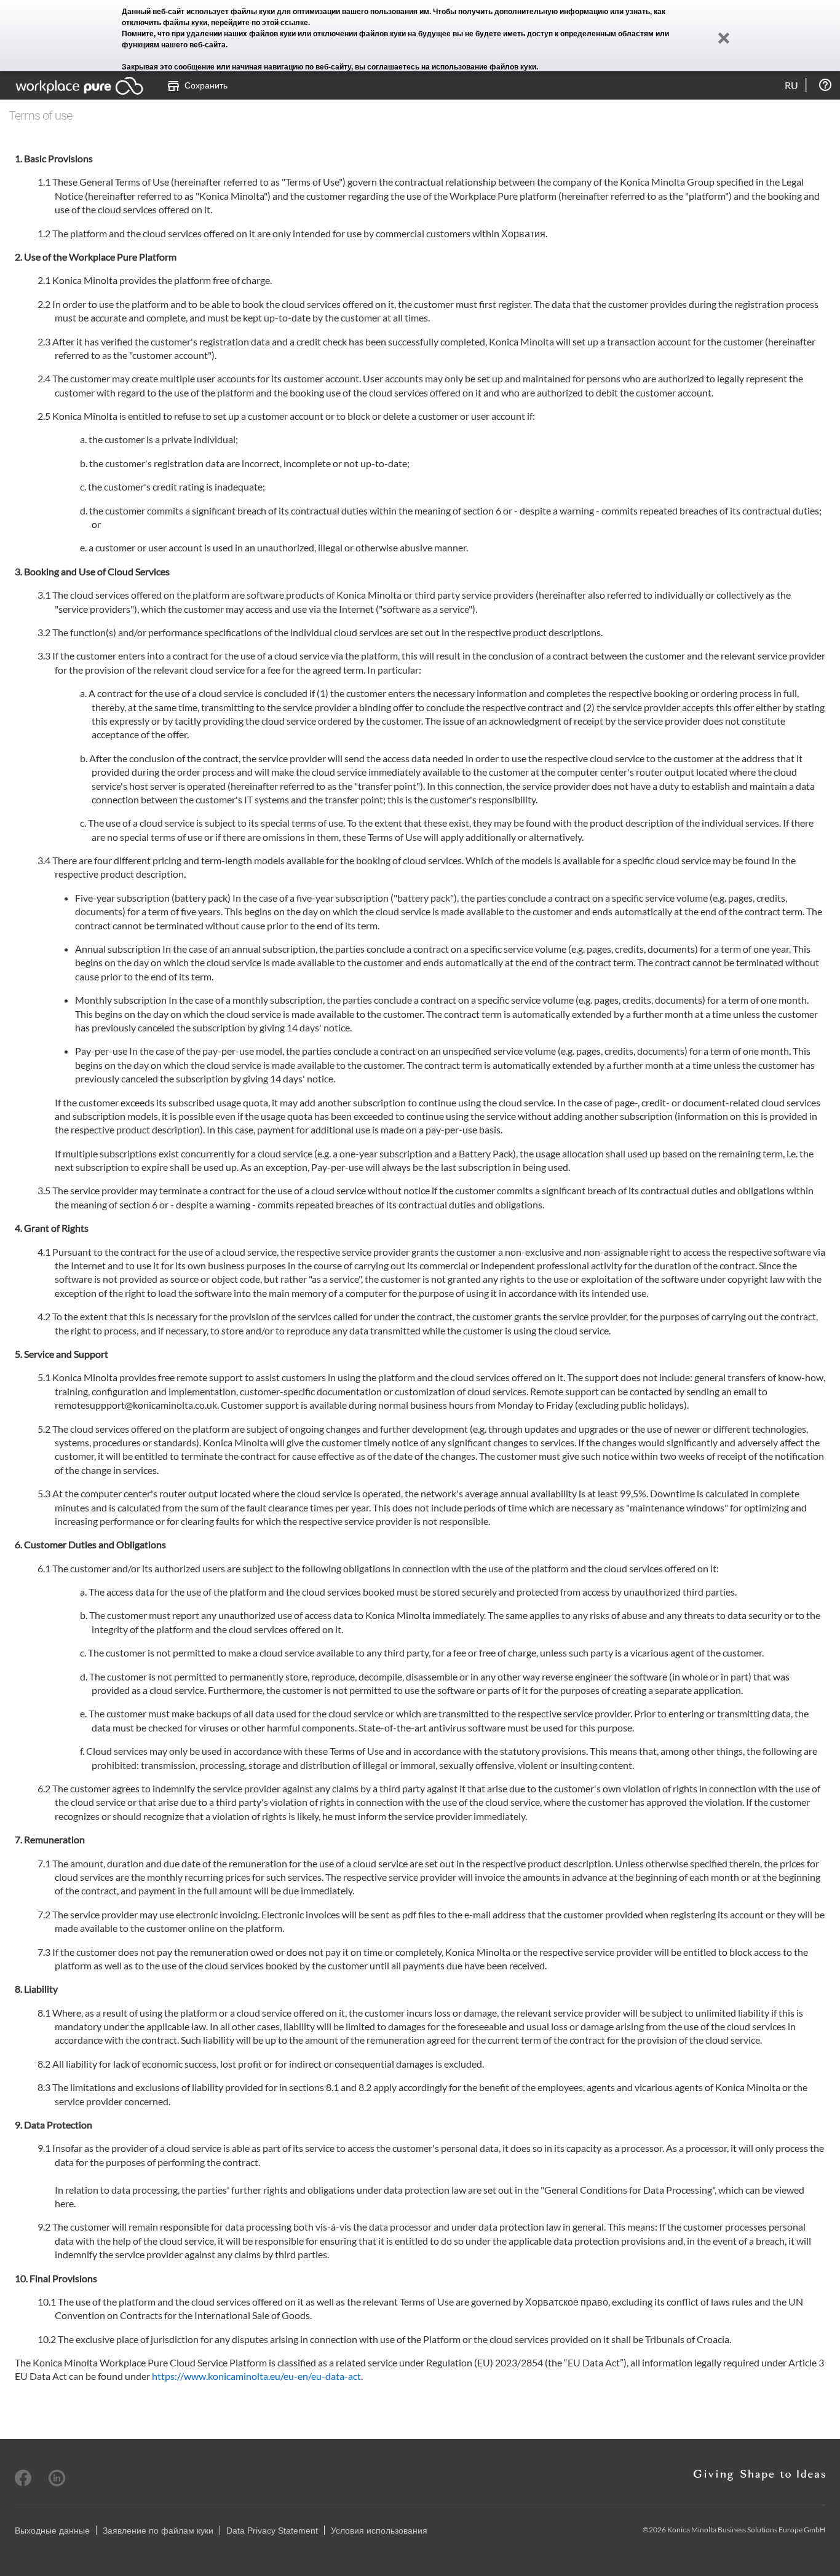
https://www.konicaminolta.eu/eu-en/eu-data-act (256, 2376)
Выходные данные (52, 2531)
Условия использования (379, 2531)
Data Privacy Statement (272, 2531)
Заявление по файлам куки (158, 2531)
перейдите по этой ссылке (260, 23)
